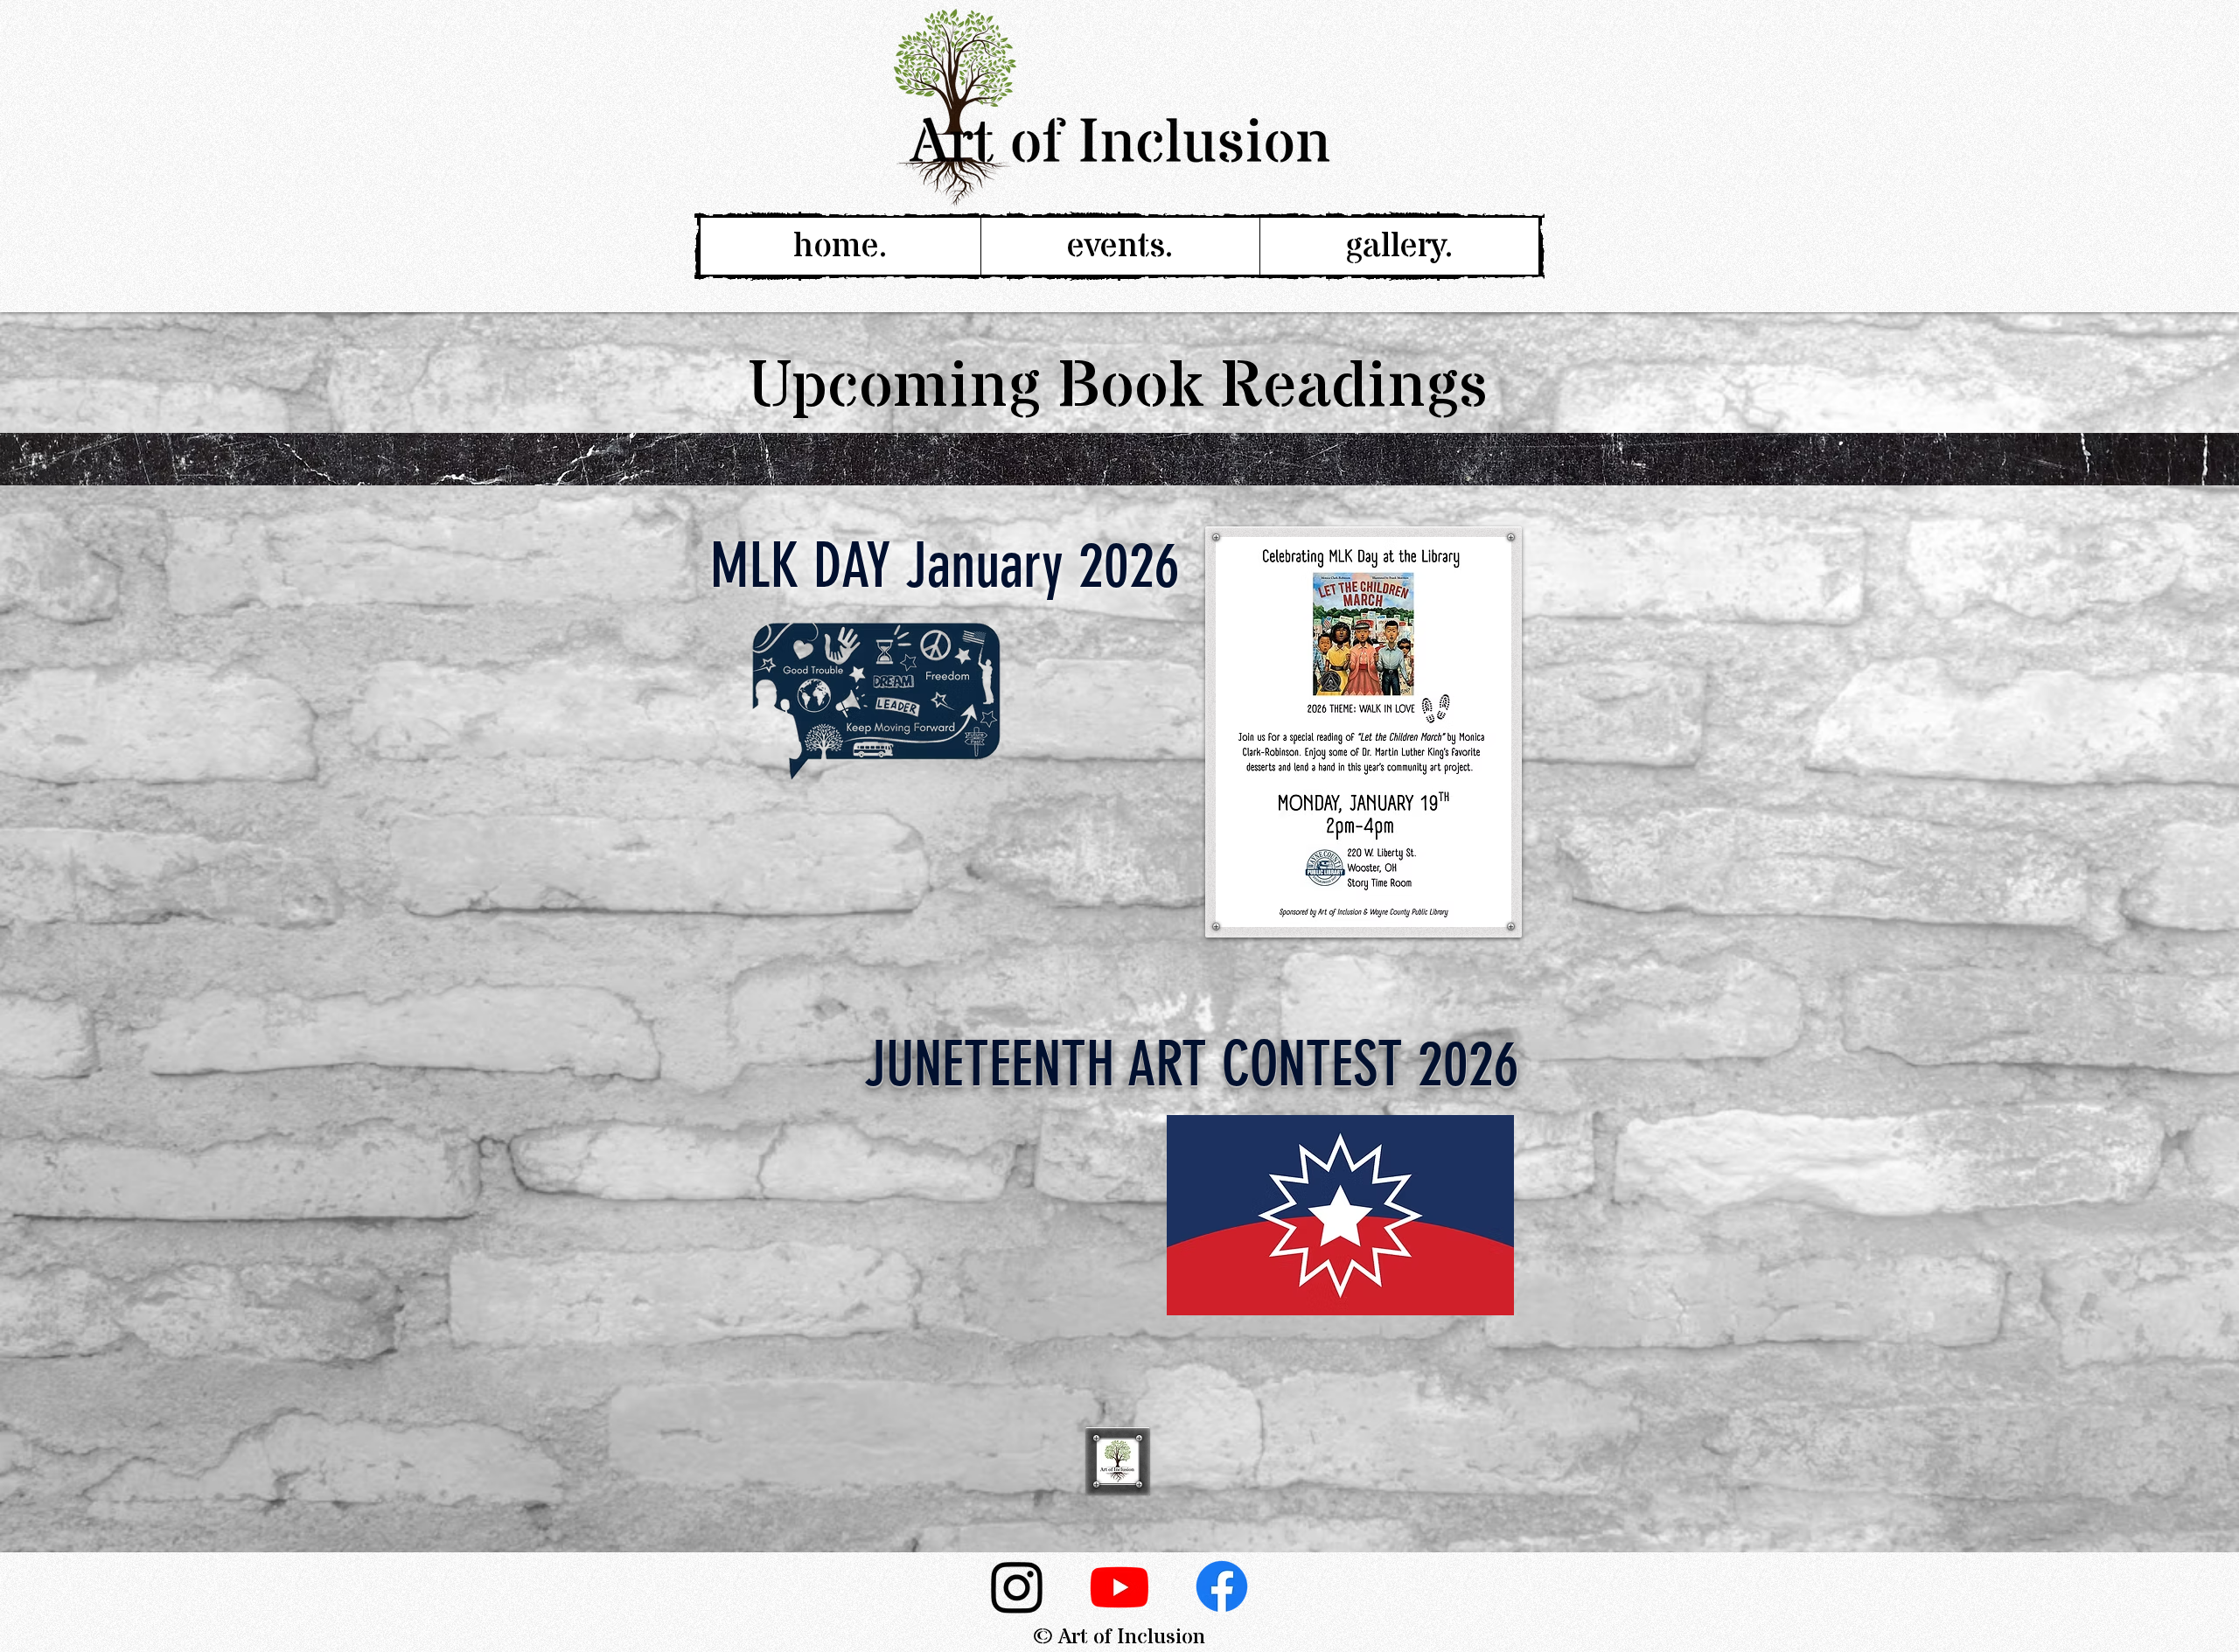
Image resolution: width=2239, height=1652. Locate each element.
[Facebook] (1222, 1586)
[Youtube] (1119, 1586)
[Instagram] (1017, 1586)
